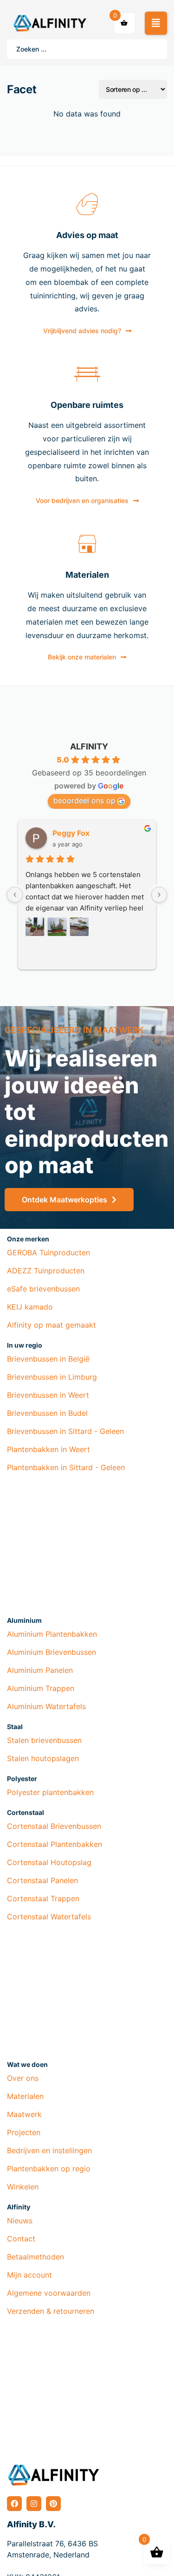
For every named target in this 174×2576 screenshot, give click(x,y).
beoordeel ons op (84, 801)
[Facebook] (14, 2504)
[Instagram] (34, 2504)
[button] (156, 23)
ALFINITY (89, 746)
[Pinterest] (53, 2504)
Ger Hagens (74, 833)
